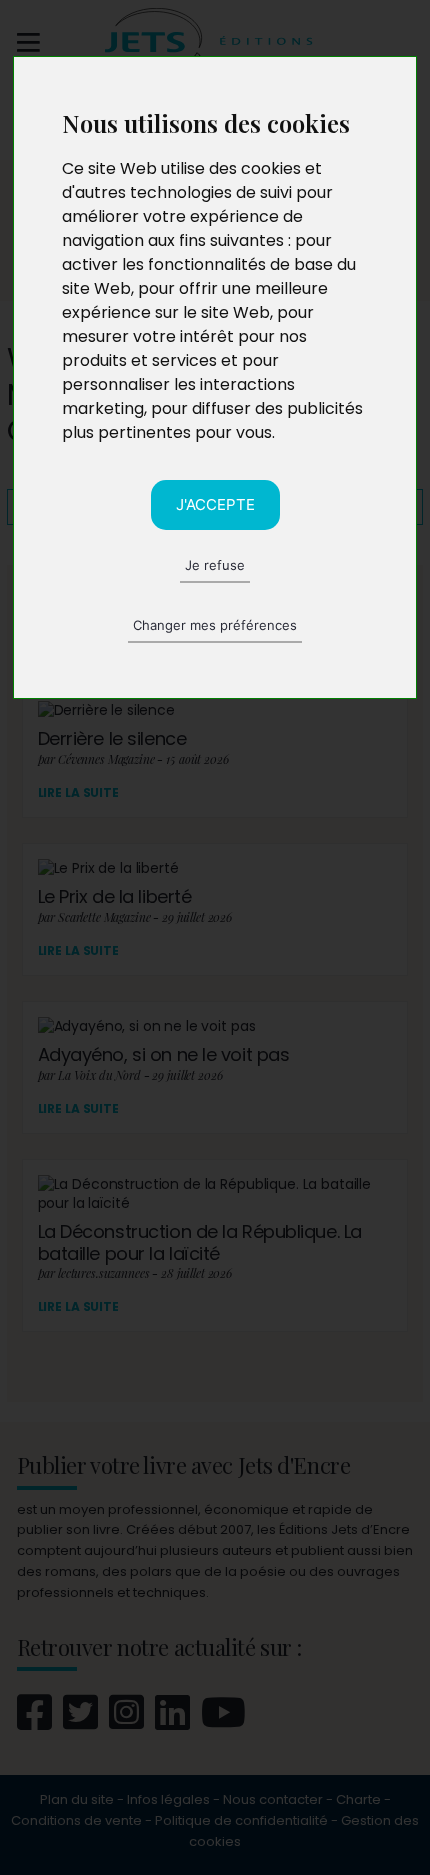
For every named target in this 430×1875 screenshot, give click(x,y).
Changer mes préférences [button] (215, 625)
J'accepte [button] (215, 504)
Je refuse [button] (215, 565)
